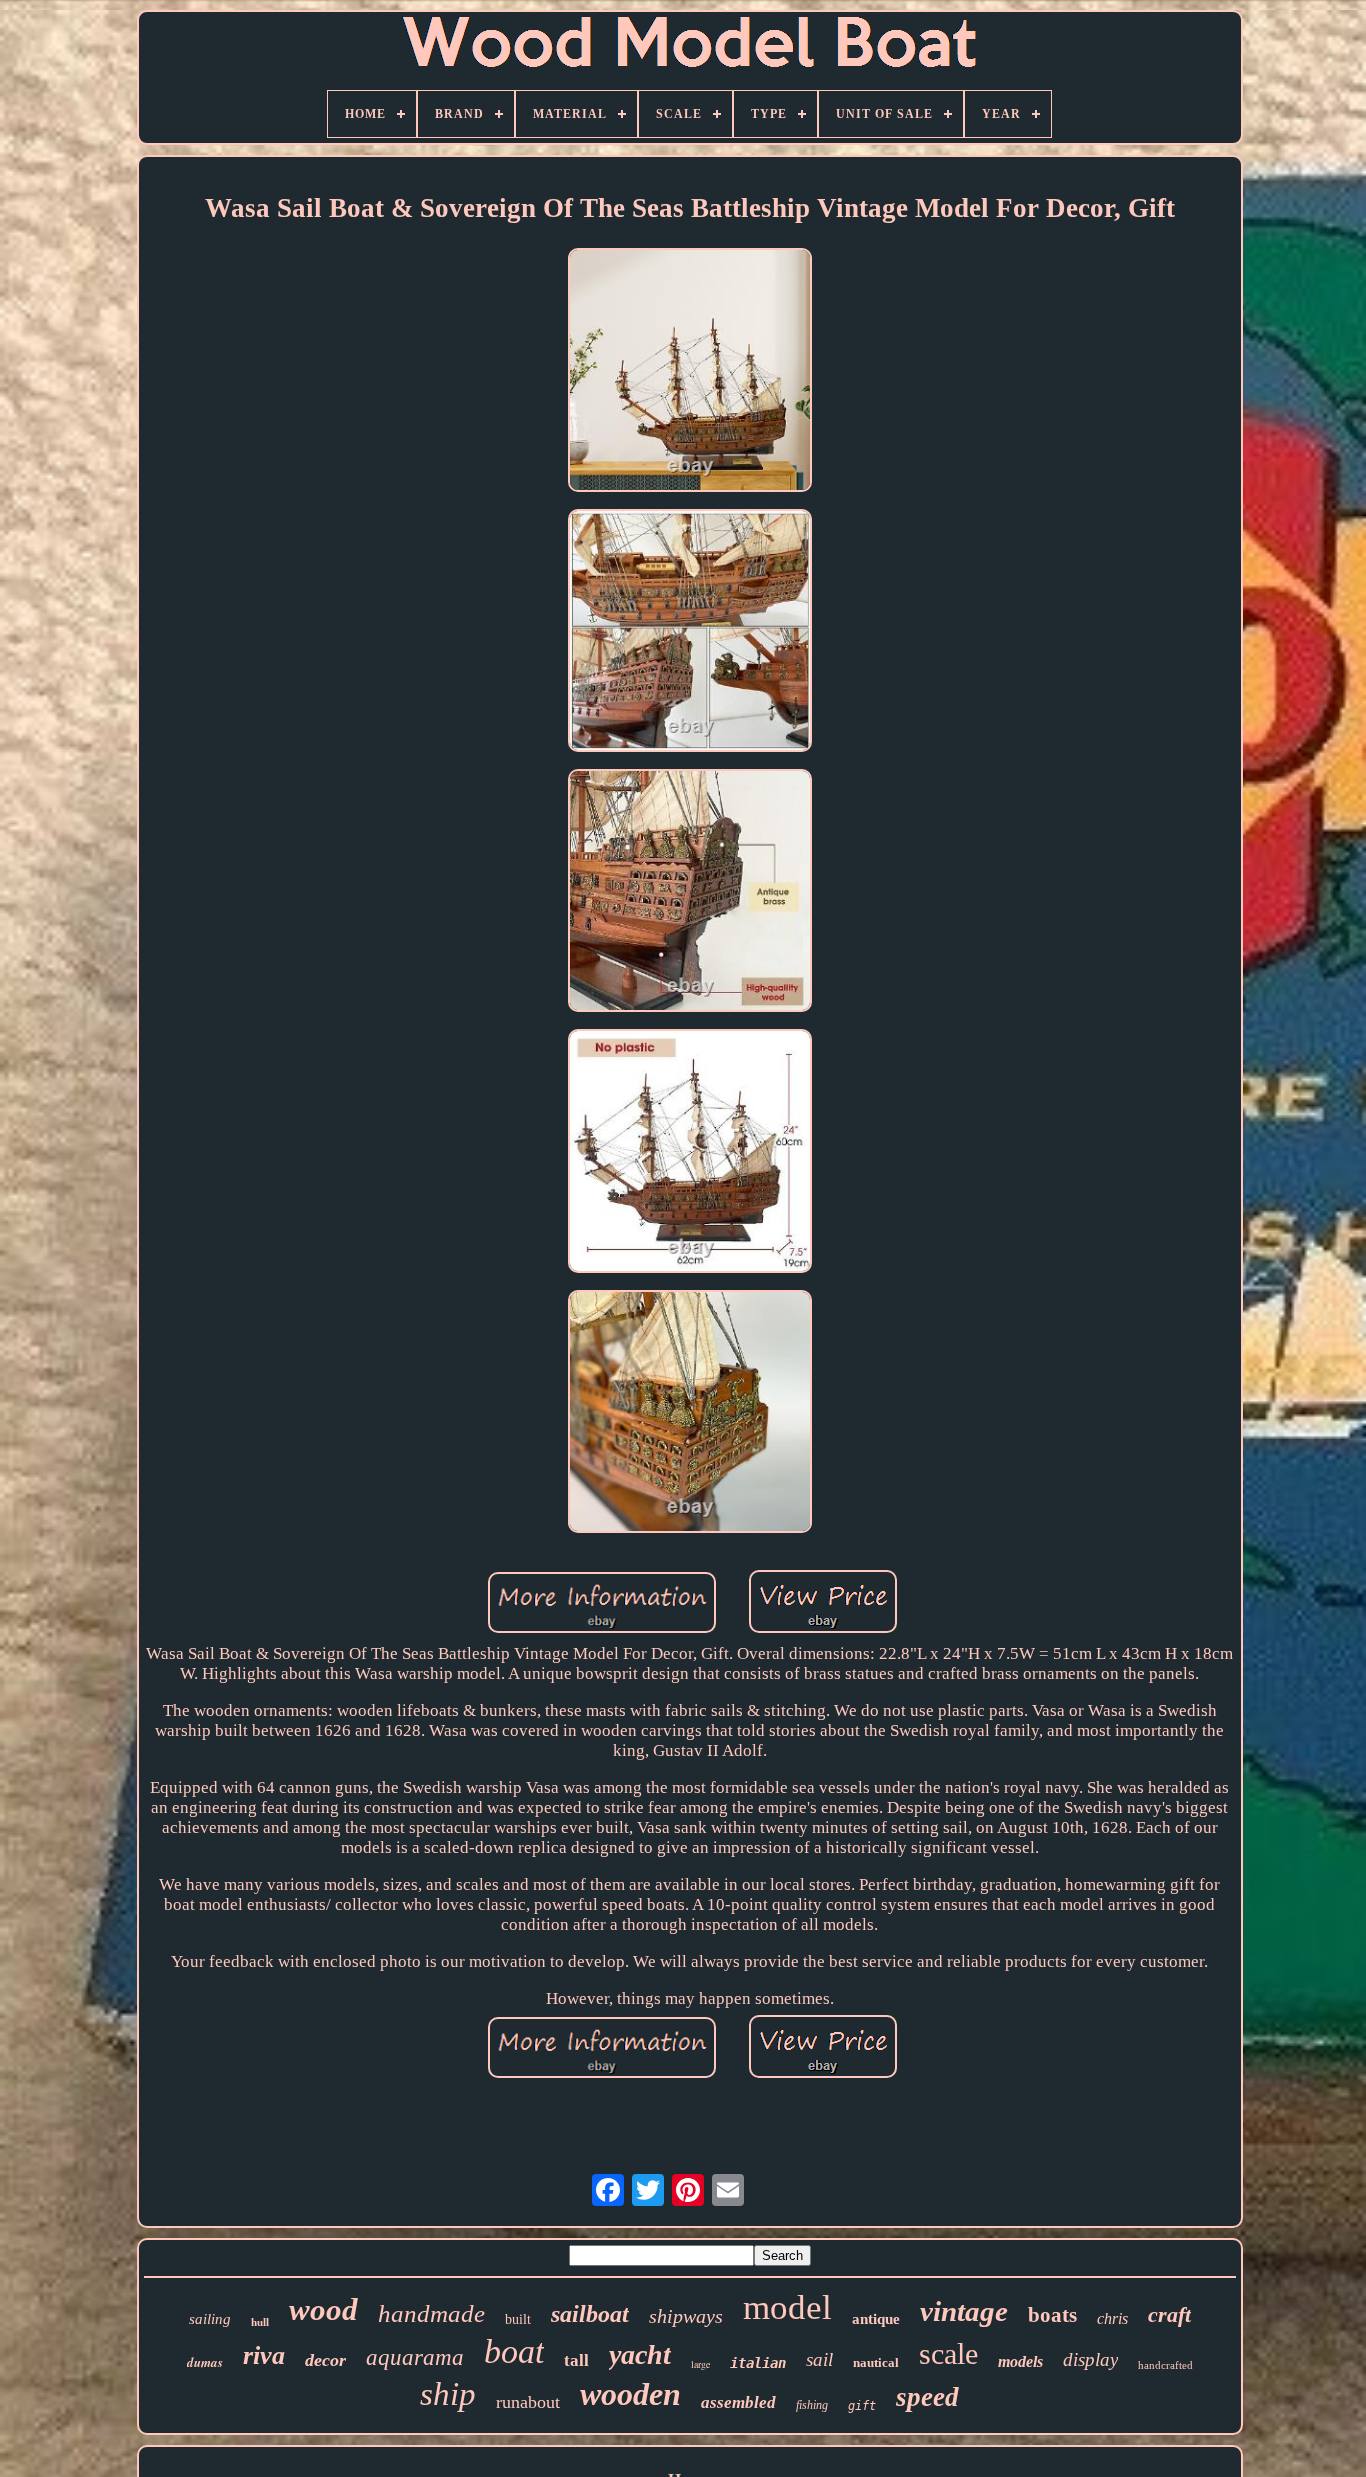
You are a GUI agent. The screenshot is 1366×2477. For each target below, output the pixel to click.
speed (927, 2397)
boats (1052, 2315)
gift (862, 2406)
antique (876, 2319)
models (1020, 2361)
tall (576, 2360)
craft (1169, 2314)
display (1090, 2359)
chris (1112, 2318)
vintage (964, 2311)
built (518, 2319)
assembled (738, 2402)
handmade (431, 2313)
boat (514, 2351)
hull (260, 2322)
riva (264, 2355)
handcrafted (1165, 2365)
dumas (205, 2362)
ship (448, 2394)
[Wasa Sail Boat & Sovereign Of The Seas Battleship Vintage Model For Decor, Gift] (690, 372)
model (787, 2307)
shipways (686, 2316)
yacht (640, 2354)
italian (758, 2363)
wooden (630, 2394)
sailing (210, 2319)
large (700, 2364)
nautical (876, 2362)
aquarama (415, 2357)
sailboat (590, 2314)
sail (819, 2359)
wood (323, 2309)
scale (948, 2353)
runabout (528, 2402)
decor (325, 2360)
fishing (812, 2405)
